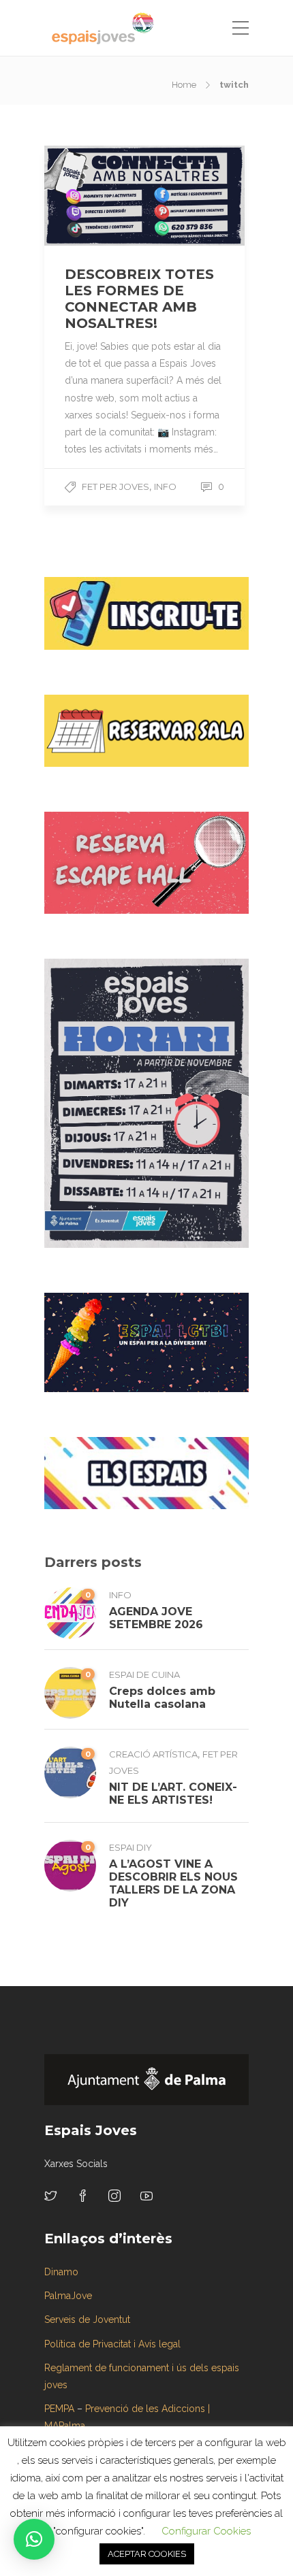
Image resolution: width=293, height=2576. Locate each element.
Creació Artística (153, 1754)
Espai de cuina (144, 1674)
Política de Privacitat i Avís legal (112, 2344)
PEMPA (59, 2409)
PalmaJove (68, 2296)
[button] (34, 2539)
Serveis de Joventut (87, 2319)
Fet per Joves (115, 486)
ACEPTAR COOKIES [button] (147, 2554)
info (165, 486)
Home (184, 85)
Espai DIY (130, 1847)
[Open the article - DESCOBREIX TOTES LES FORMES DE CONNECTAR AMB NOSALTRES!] (94, 196)
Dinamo (61, 2272)
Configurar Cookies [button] (206, 2531)
